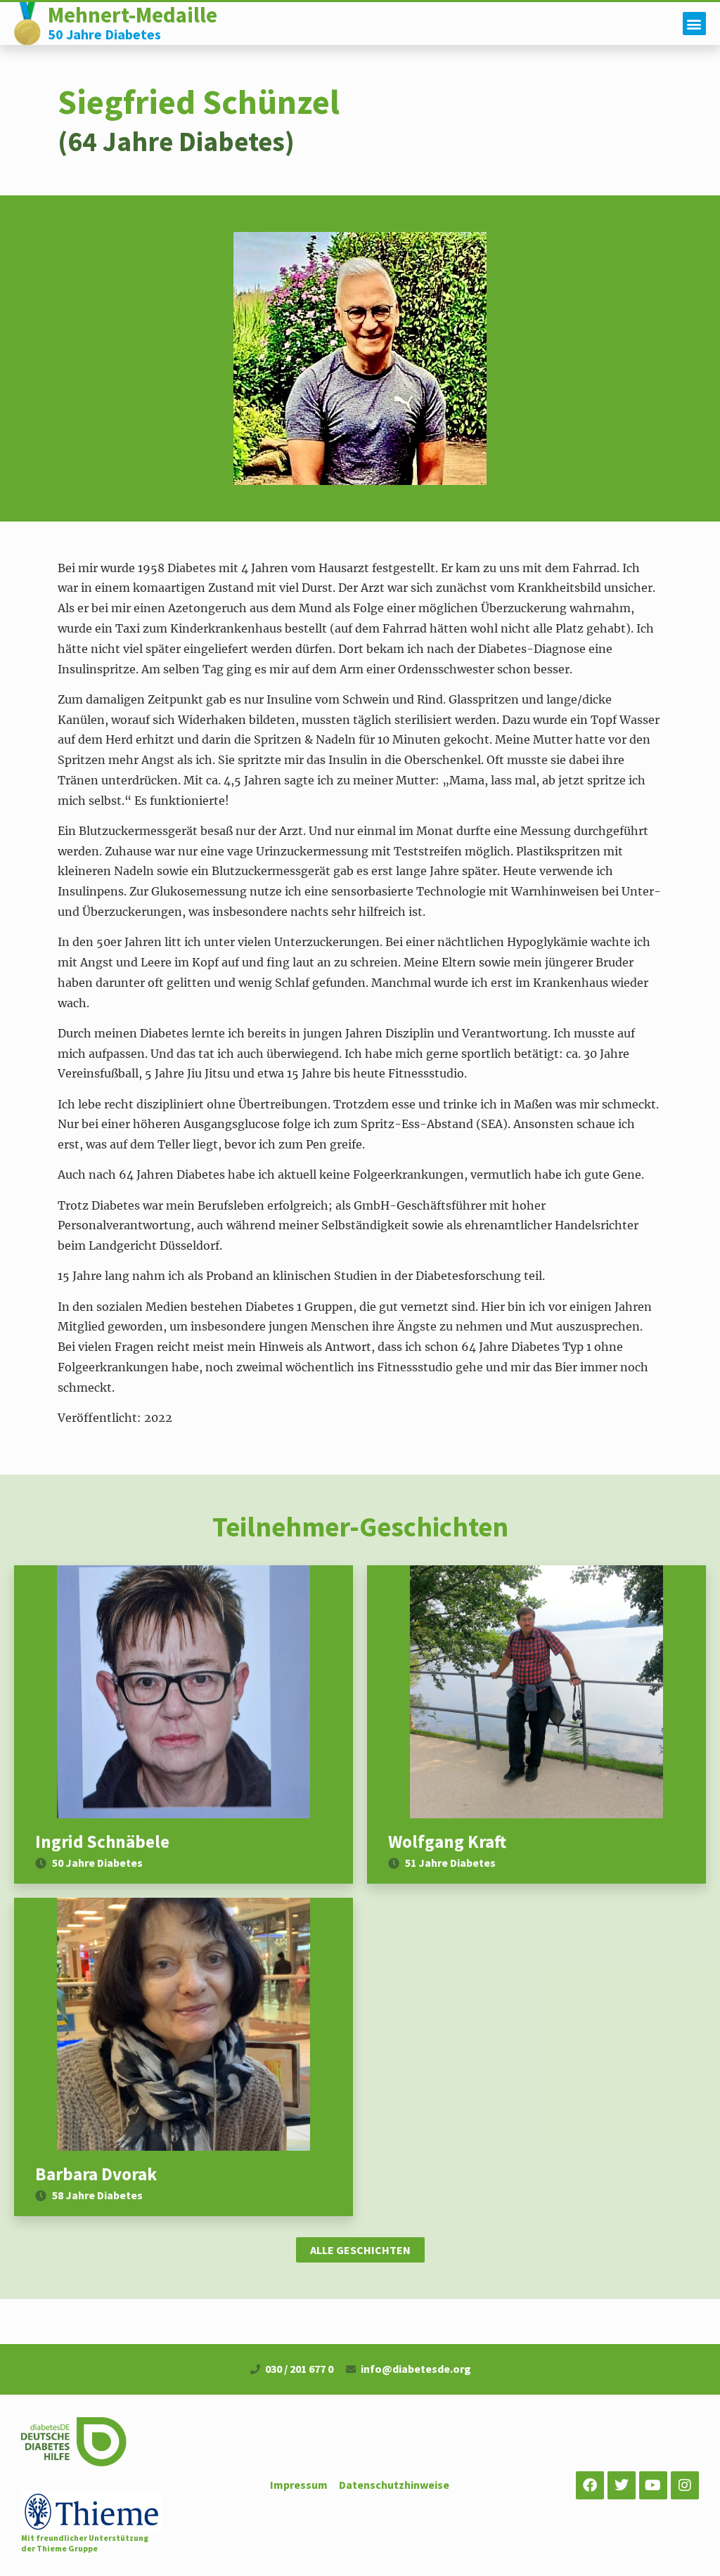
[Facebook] (590, 2485)
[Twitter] (622, 2485)
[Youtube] (653, 2485)
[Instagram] (685, 2485)
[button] (694, 24)
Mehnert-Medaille (133, 15)
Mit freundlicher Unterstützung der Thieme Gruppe (85, 2543)
